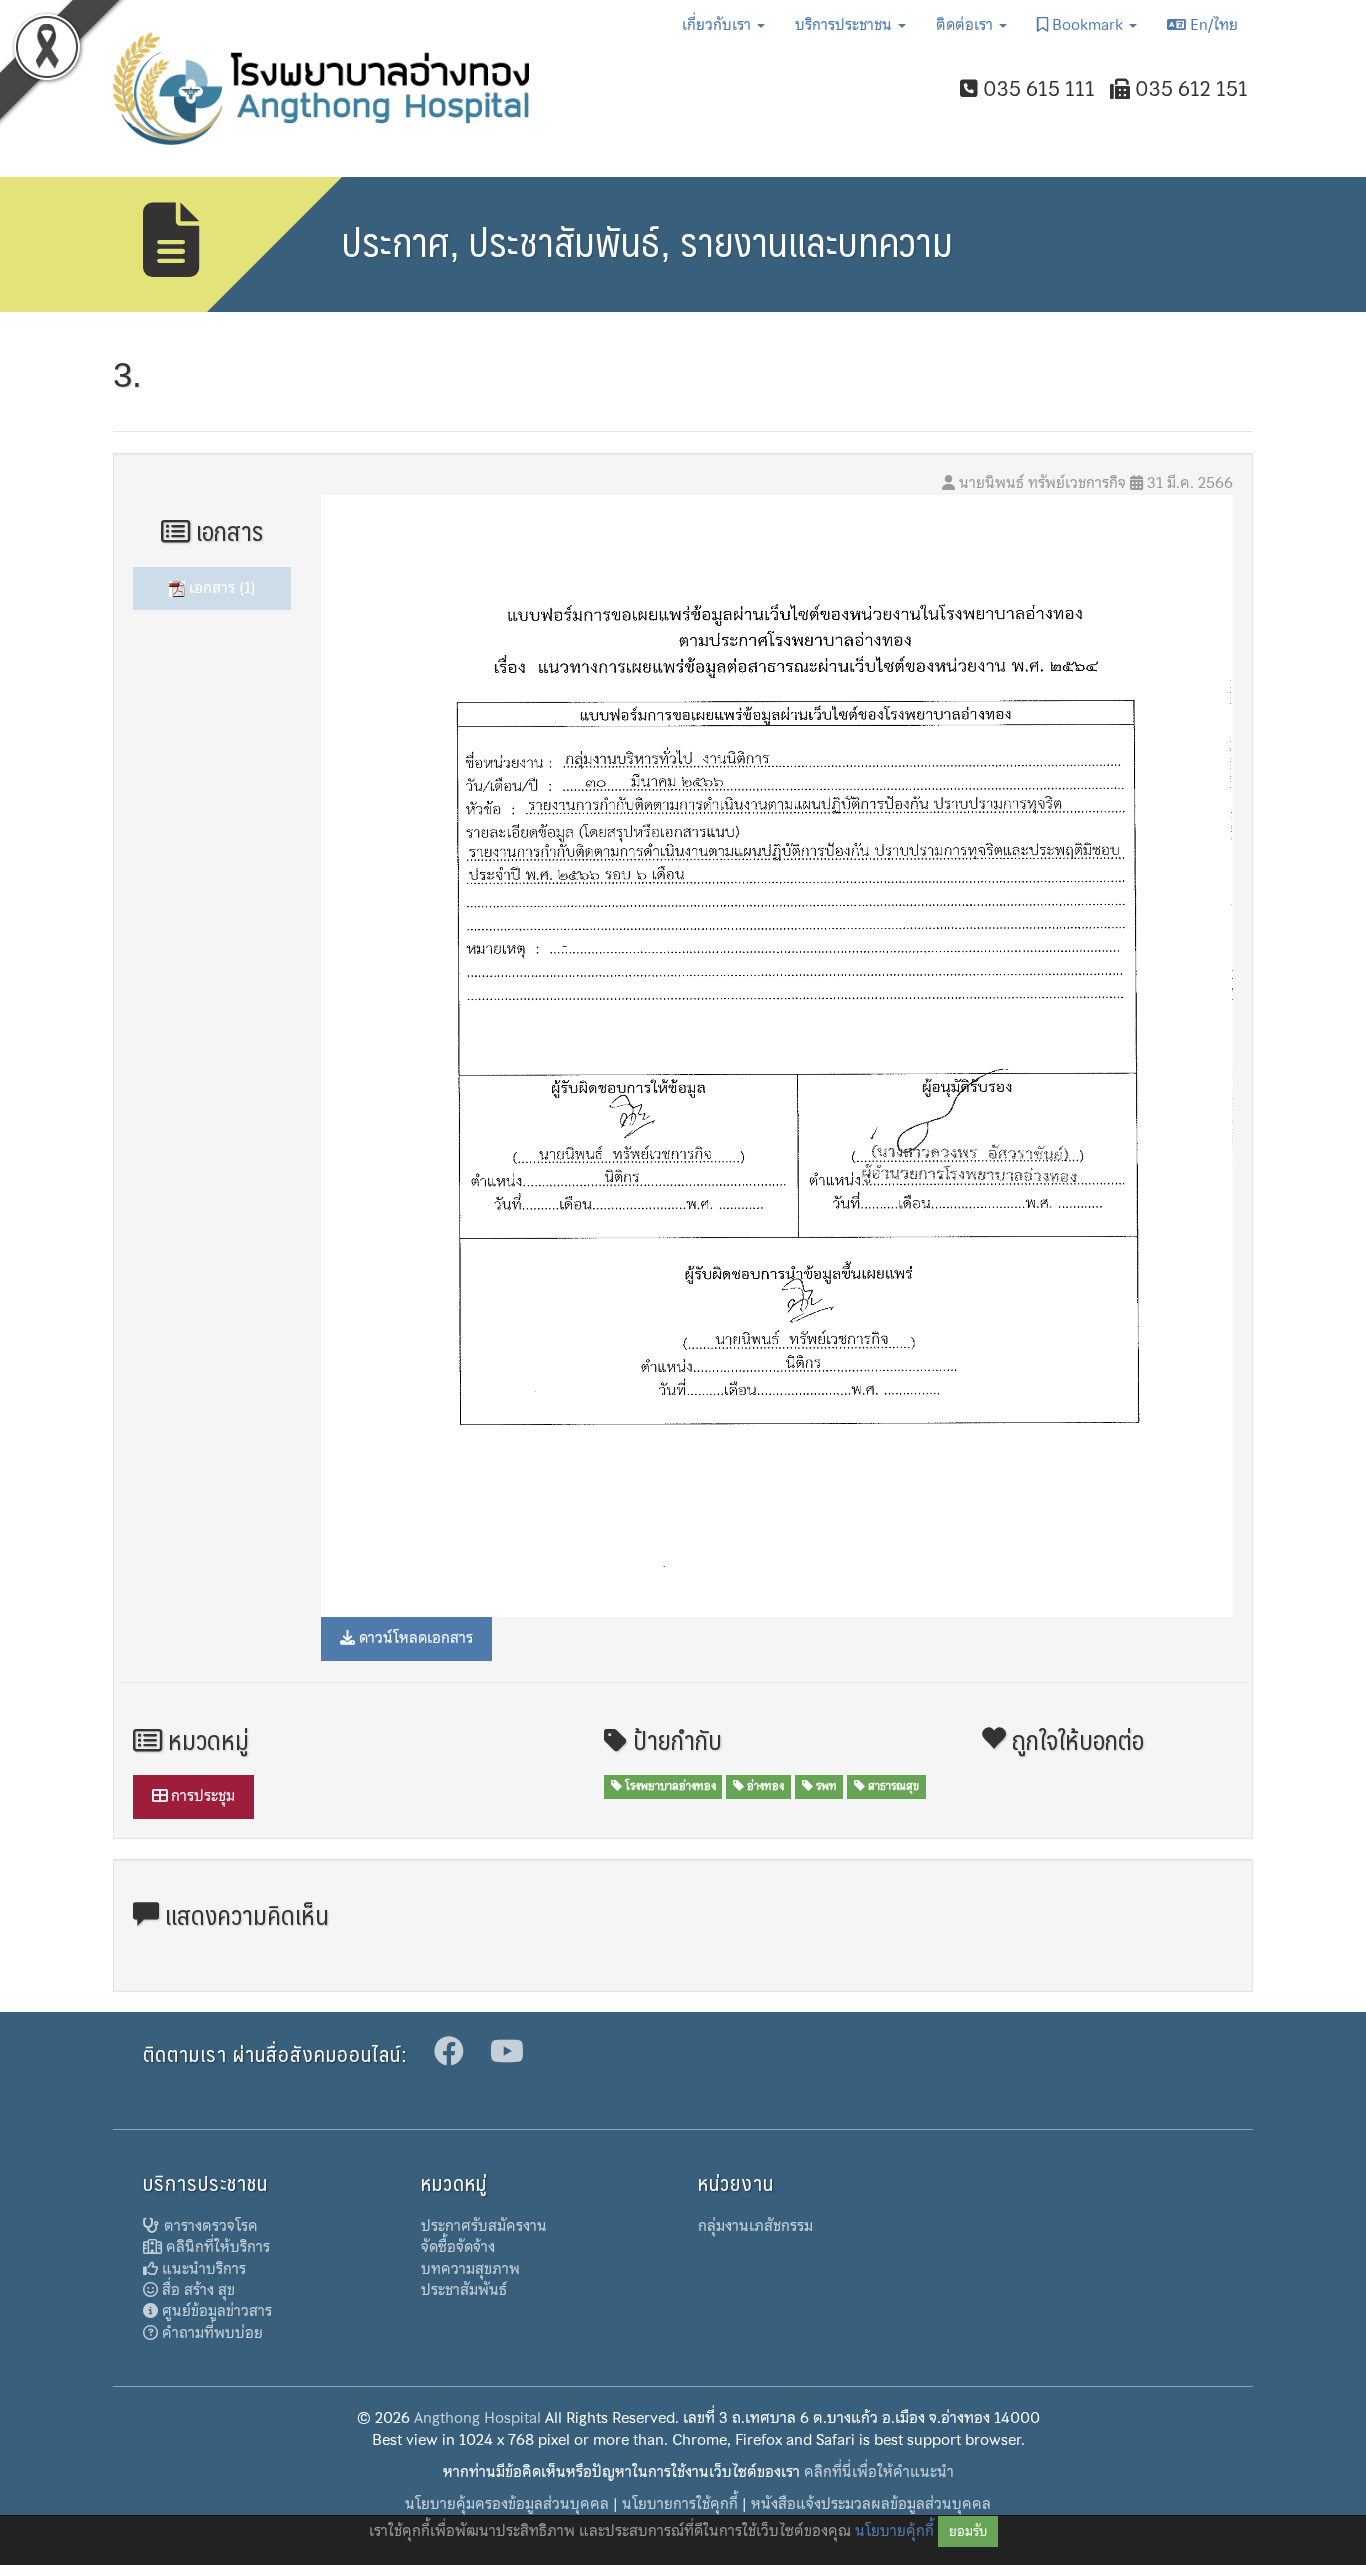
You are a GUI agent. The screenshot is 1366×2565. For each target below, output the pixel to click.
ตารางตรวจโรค (209, 2226)
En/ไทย (1212, 25)
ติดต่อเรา (966, 25)
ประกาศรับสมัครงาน (484, 2226)
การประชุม (201, 1796)
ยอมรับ (968, 2531)
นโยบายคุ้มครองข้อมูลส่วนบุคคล (507, 2504)
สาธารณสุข (892, 1786)
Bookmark (1087, 25)
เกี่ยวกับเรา (718, 25)
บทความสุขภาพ (470, 2269)
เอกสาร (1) (220, 588)
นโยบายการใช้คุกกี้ (680, 2504)
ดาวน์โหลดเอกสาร (414, 1638)
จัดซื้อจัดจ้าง (458, 2247)
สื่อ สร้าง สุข (196, 2290)
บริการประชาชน (845, 25)
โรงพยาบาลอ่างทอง (669, 1786)
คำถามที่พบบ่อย (210, 2333)
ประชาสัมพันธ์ (464, 2290)
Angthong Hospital (477, 2418)
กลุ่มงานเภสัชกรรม (755, 2226)
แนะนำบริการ (202, 2269)
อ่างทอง (764, 1786)
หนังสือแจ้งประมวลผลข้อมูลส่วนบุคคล (871, 2504)
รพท (825, 1786)
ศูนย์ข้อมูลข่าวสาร (215, 2311)
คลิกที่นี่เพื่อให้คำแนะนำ (879, 2472)
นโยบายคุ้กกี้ (894, 2531)
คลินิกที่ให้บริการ (216, 2247)
